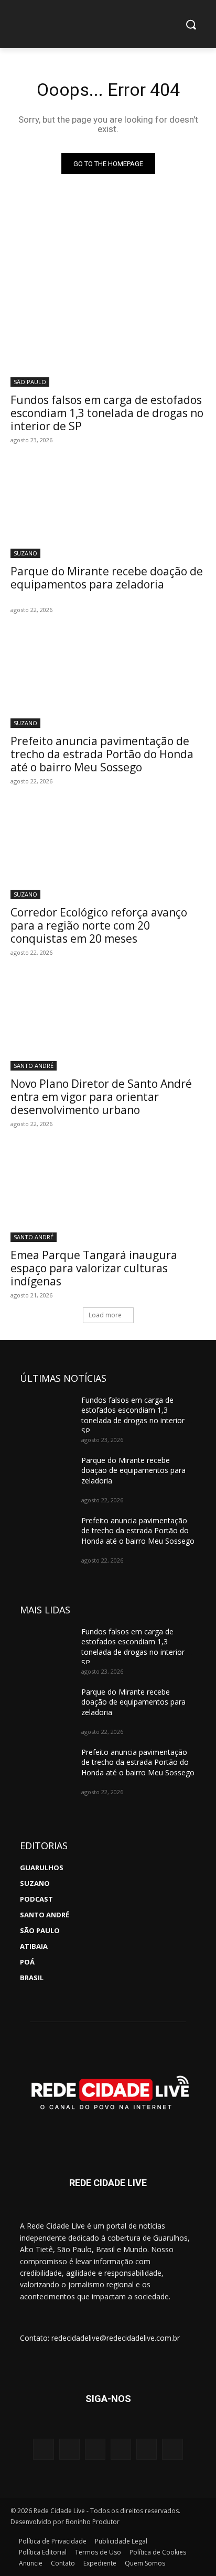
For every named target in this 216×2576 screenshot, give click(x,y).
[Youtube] (95, 2449)
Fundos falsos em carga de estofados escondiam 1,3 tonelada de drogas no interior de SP (107, 413)
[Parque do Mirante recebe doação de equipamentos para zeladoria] (108, 509)
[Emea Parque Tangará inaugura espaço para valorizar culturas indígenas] (108, 1193)
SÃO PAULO (30, 382)
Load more (105, 1315)
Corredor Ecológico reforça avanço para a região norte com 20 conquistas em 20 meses (99, 925)
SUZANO (25, 553)
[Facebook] (69, 2449)
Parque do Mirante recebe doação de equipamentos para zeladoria (107, 578)
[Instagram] (43, 2449)
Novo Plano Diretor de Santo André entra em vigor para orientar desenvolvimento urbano (101, 1097)
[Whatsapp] (121, 2449)
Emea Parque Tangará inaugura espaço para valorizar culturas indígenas (94, 1268)
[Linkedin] (147, 2449)
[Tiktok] (172, 2449)
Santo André (34, 1066)
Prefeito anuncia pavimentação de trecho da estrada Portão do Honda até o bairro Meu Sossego (102, 754)
